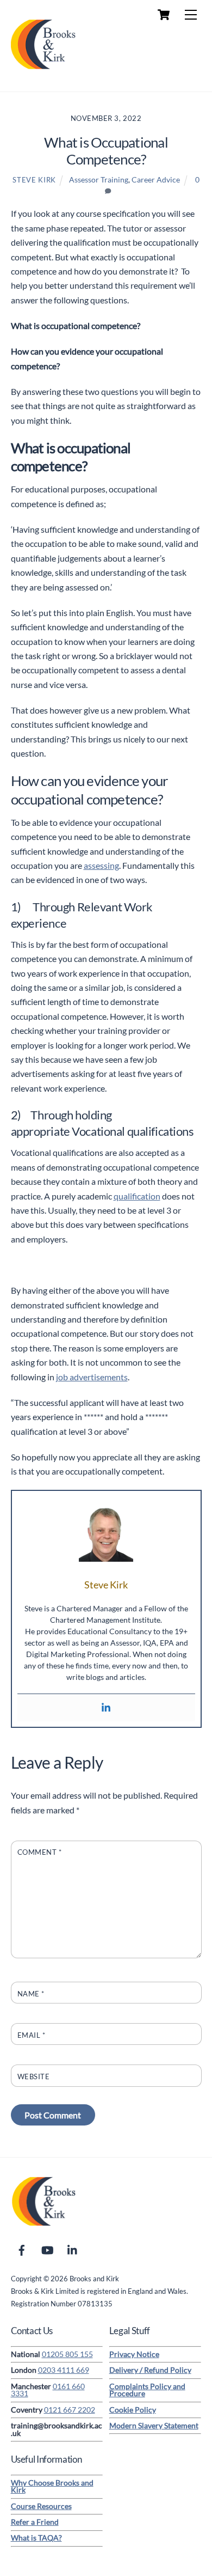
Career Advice (156, 179)
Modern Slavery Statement (154, 2426)
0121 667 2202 (70, 2410)
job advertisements (92, 1377)
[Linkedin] (106, 1708)
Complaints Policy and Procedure (147, 2390)
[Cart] (164, 15)
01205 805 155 (67, 2354)
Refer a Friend (35, 2522)
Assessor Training (99, 179)
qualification (137, 1196)
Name (31, 1994)
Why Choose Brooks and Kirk (52, 2487)
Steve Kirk (34, 180)
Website (34, 2076)
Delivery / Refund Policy (150, 2370)
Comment (40, 1852)
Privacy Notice (134, 2354)
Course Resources (41, 2506)
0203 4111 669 (64, 2370)
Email (32, 2035)
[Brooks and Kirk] (43, 72)
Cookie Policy (133, 2410)
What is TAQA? (36, 2538)
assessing (101, 865)
